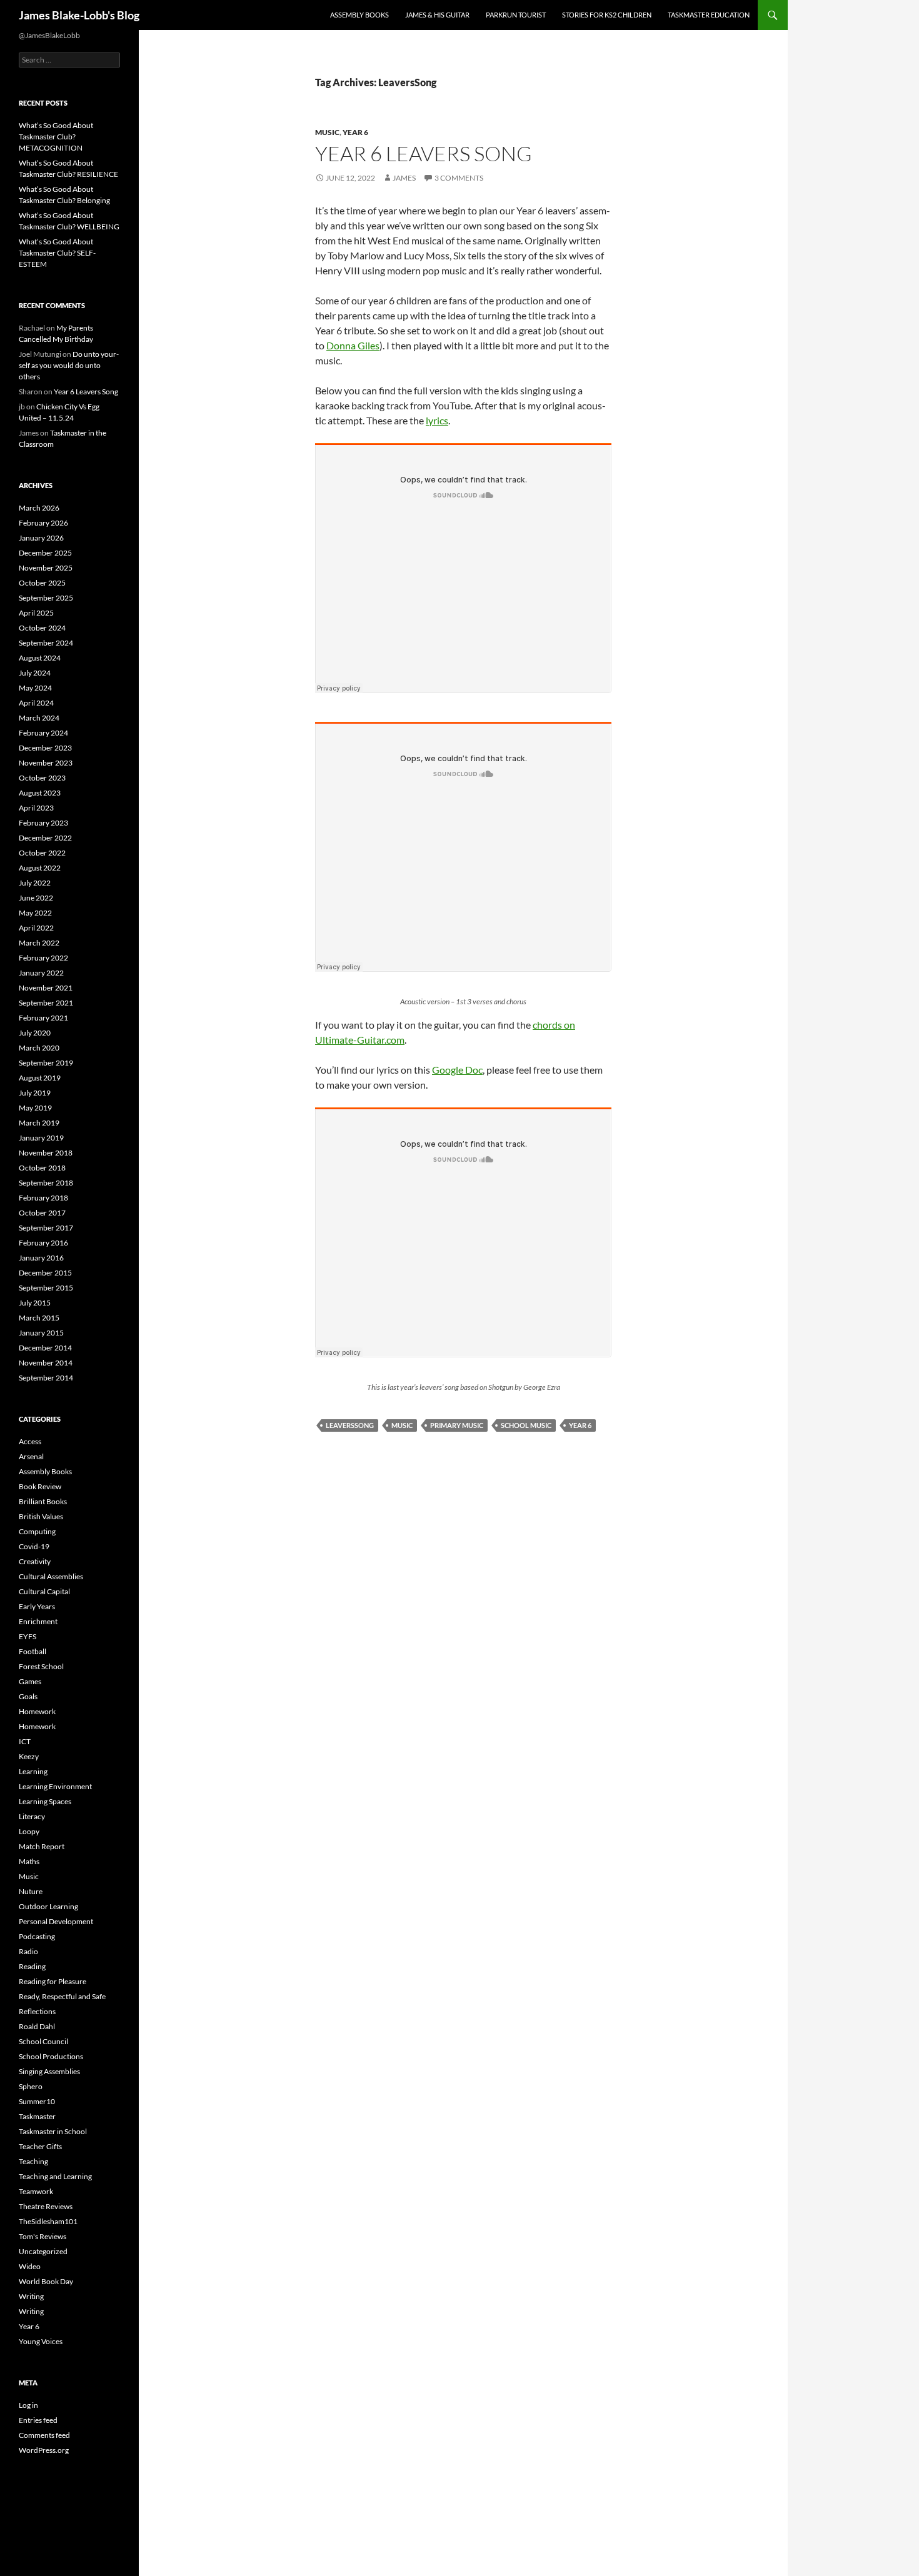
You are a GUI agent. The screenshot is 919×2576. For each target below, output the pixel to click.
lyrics (437, 420)
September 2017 (46, 1228)
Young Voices (41, 2341)
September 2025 (46, 598)
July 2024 (35, 673)
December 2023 (45, 748)
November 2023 (46, 763)
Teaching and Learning (55, 2176)
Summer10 (37, 2101)
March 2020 (39, 1048)
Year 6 (355, 132)
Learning (33, 1771)
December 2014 (45, 1348)
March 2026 (39, 508)
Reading (32, 1966)
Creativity (35, 1561)
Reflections (37, 2011)
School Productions (51, 2056)
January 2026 (41, 538)
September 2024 (46, 643)
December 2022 (45, 838)
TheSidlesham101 (48, 2221)
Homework (37, 1711)
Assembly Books (359, 15)
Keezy (29, 1756)
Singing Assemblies (49, 2071)
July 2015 (35, 1303)
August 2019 (40, 1078)
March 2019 (39, 1123)
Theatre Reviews (46, 2206)
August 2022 (40, 868)
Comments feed (44, 2435)
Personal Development (56, 1921)
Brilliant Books (43, 1501)
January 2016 (41, 1258)
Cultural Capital (44, 1591)
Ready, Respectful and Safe (62, 1996)
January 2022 (41, 973)
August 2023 (40, 793)
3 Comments (459, 178)
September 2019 (46, 1063)
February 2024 (43, 733)
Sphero (31, 2086)
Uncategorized (43, 2251)
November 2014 (46, 1363)
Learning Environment (55, 1786)
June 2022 (36, 898)
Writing (31, 2296)
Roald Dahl (37, 2026)
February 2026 (43, 523)
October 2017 (42, 1213)
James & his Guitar (437, 15)
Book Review (40, 1486)
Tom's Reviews (43, 2236)
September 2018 (46, 1183)
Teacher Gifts (40, 2146)
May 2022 (35, 913)
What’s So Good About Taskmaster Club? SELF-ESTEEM (57, 253)
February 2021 (43, 1018)
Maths (29, 1861)
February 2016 (43, 1243)
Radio (28, 1951)
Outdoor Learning (48, 1906)
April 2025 (36, 613)
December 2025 (45, 553)
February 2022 (43, 958)
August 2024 (40, 658)
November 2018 (46, 1153)
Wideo (30, 2266)
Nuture (31, 1891)
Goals (28, 1696)
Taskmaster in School (53, 2131)
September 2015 (46, 1288)
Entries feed (38, 2420)
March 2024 (39, 718)
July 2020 (35, 1033)
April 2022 (36, 928)
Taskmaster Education (709, 15)
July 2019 (35, 1093)
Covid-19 (34, 1546)
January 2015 (41, 1333)
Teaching (33, 2161)
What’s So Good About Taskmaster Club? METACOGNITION (56, 137)
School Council (43, 2041)
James (404, 178)
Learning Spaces (45, 1801)
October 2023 (42, 778)
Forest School (41, 1666)
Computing (37, 1531)
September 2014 (46, 1378)
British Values (41, 1516)
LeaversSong (350, 1425)
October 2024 (42, 628)
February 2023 (43, 823)
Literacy (32, 1816)
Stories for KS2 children (607, 15)
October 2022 (42, 853)
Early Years (37, 1606)
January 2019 (41, 1138)
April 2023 (36, 808)
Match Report (42, 1846)
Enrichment (38, 1621)
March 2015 (39, 1318)
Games (30, 1681)
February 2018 (43, 1198)
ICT (25, 1741)
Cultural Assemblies (51, 1576)
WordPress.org (44, 2450)
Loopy (29, 1831)
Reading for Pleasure (53, 1981)
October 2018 (42, 1168)
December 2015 (45, 1273)
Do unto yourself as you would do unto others (69, 365)
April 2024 (36, 703)
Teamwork (36, 2191)
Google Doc (457, 1070)
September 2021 (46, 1003)
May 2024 (35, 688)
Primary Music (457, 1425)
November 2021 (46, 988)
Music (327, 132)
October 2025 (42, 583)
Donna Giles (353, 345)
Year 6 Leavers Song (424, 153)
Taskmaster (37, 2116)
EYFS (28, 1636)
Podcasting (37, 1936)
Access (30, 1441)
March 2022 (39, 943)
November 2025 (46, 568)
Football (33, 1651)
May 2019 (35, 1108)
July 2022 (35, 883)
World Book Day (46, 2281)
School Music (526, 1425)
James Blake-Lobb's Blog (79, 15)
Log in (28, 2405)
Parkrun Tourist (516, 15)
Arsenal (31, 1456)
